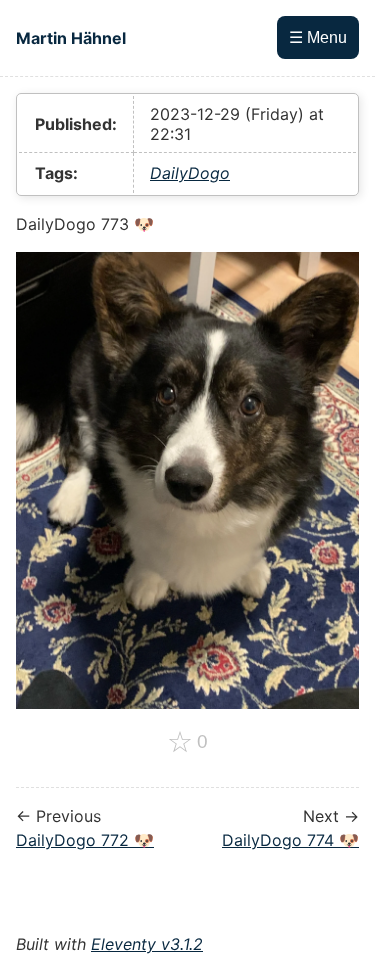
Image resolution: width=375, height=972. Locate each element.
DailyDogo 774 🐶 (290, 840)
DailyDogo (190, 173)
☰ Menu (318, 37)
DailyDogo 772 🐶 (85, 840)
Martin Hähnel (71, 38)
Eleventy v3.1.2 (147, 944)
